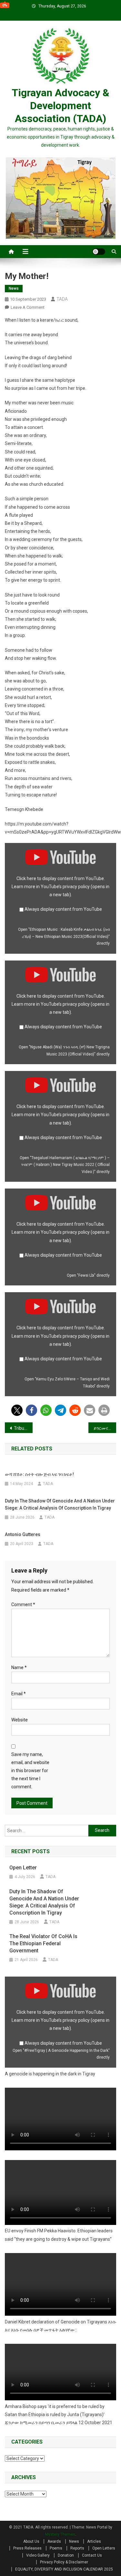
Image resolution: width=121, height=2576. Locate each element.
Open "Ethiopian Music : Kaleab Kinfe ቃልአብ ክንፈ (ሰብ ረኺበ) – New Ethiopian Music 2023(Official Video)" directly (64, 936)
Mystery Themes (60, 2534)
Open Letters (104, 2548)
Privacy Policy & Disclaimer (64, 2562)
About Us (31, 2541)
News (14, 288)
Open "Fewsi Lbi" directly (88, 1275)
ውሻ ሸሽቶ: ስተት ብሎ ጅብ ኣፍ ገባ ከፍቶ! (39, 1474)
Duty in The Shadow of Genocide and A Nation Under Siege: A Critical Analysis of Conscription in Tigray (60, 1504)
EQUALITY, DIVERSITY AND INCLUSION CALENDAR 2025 (64, 2569)
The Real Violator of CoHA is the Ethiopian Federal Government (43, 1943)
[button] (17, 1410)
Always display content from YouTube (63, 909)
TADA (62, 299)
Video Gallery (38, 2555)
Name (19, 1667)
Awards (54, 2541)
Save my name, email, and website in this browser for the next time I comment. (30, 1771)
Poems (56, 2548)
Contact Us (92, 2555)
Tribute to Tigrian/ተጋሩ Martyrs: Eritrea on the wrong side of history (23, 1428)
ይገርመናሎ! (103, 1428)
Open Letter (23, 1868)
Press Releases (27, 2548)
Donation (66, 2555)
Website (20, 1720)
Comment (23, 1605)
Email (19, 1694)
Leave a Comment (28, 307)
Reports (77, 2548)
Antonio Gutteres (23, 1534)
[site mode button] (99, 252)
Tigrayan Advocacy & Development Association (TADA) (60, 106)
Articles (94, 2541)
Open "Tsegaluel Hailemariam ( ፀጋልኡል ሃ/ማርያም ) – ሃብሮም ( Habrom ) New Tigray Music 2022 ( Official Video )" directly (65, 1165)
